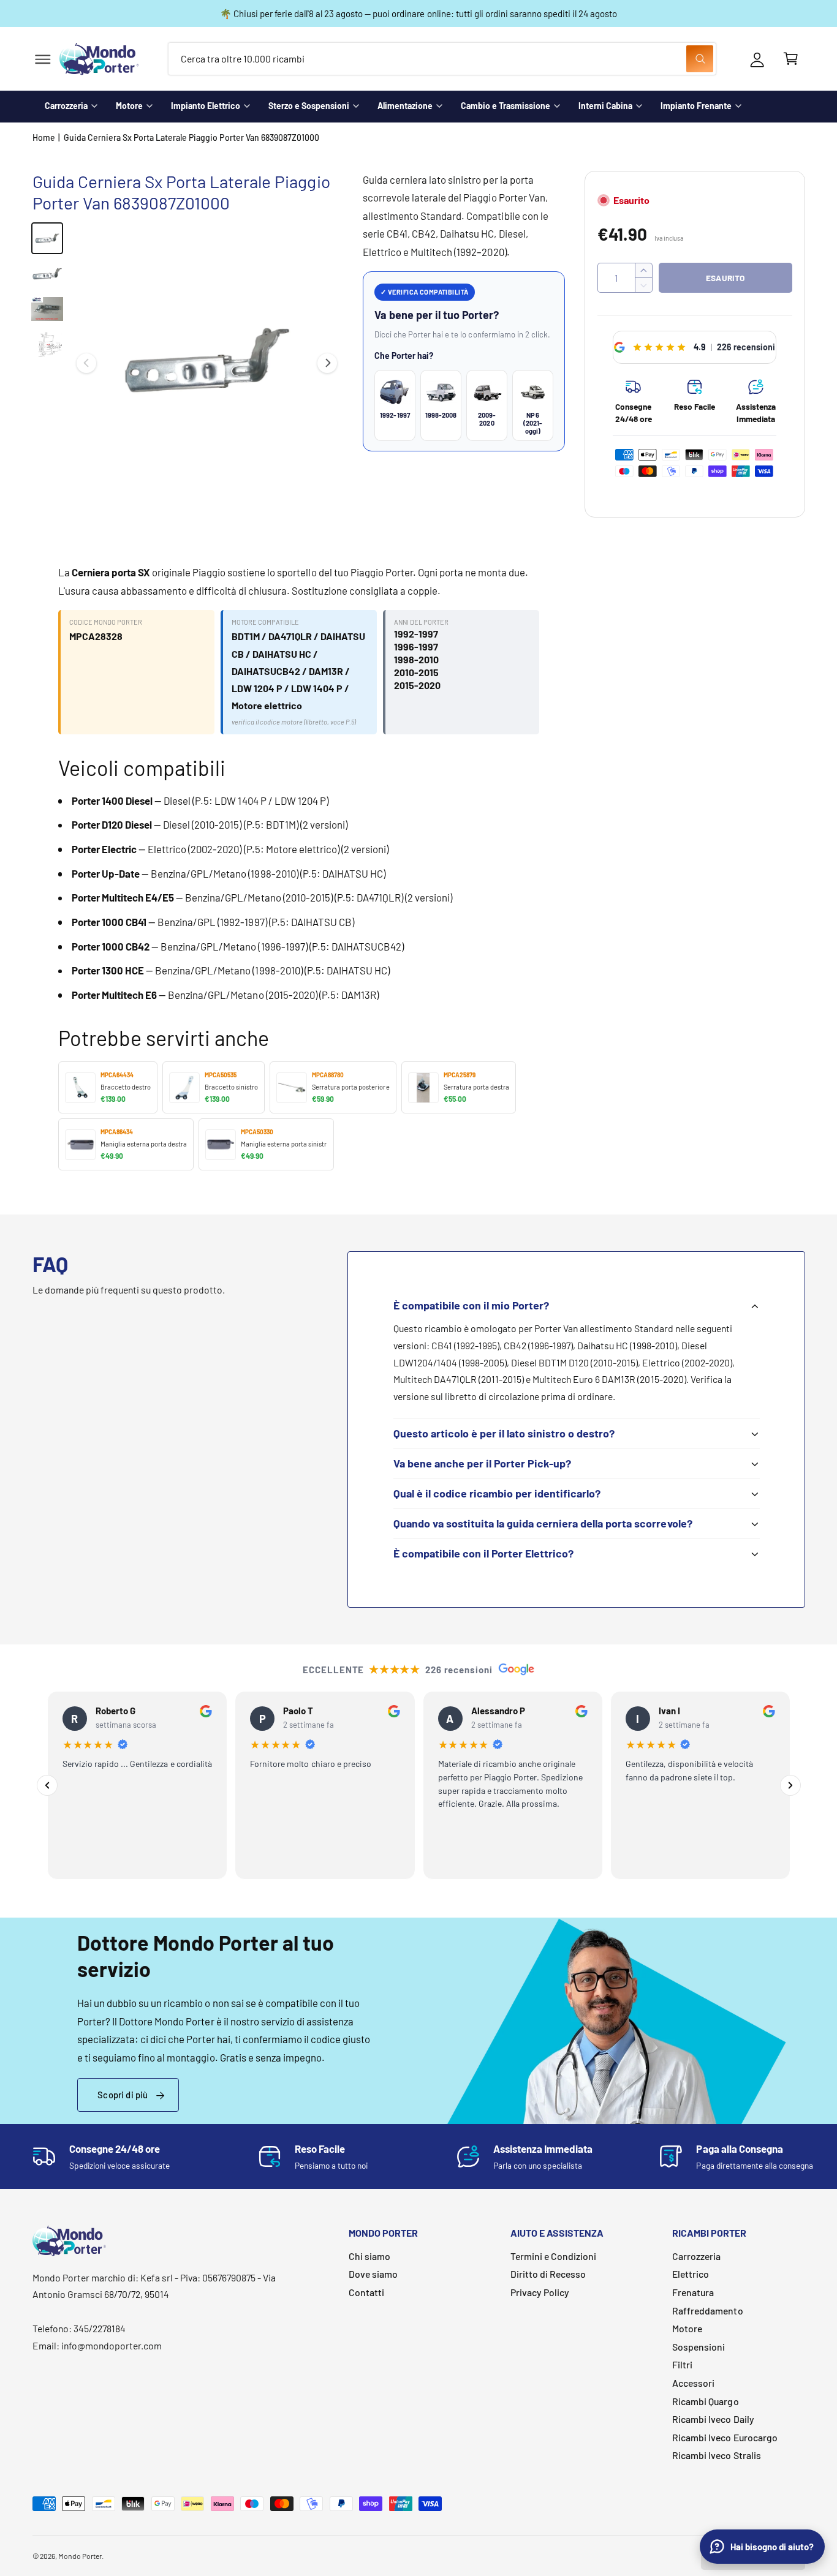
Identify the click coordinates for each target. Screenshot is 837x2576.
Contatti (366, 2292)
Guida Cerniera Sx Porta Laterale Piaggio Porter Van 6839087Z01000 (191, 137)
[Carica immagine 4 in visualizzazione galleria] (47, 345)
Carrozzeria (66, 106)
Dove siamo (373, 2274)
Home (44, 137)
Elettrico (691, 2274)
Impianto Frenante (696, 106)
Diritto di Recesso (548, 2274)
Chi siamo (369, 2256)
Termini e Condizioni (553, 2256)
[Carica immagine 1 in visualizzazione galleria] (47, 238)
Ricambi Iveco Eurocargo (725, 2437)
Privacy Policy (540, 2292)
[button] (43, 59)
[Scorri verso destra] (327, 363)
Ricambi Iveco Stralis (716, 2455)
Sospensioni (699, 2347)
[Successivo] (790, 1785)
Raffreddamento (707, 2310)
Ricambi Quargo (705, 2401)
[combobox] (442, 59)
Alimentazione (405, 106)
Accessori (693, 2383)
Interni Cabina (605, 106)
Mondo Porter (80, 2556)
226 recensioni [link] (746, 347)
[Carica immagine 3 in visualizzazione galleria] (47, 309)
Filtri (682, 2364)
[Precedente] (47, 1785)
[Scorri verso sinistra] (86, 363)
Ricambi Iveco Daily (713, 2419)
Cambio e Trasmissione (506, 106)
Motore (129, 106)
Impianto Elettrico (206, 106)
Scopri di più (123, 2095)
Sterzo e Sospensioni (309, 106)
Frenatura (693, 2292)
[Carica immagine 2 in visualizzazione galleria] (47, 274)
